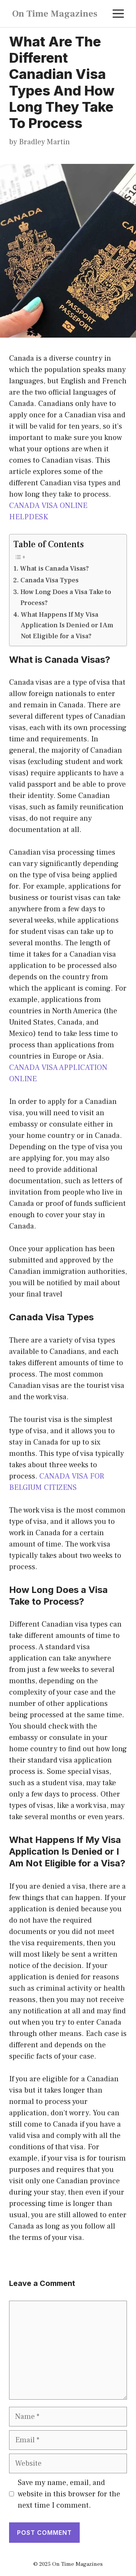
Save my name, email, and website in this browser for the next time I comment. (69, 2494)
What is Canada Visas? (54, 569)
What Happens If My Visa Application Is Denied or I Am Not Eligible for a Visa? (67, 626)
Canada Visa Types (49, 580)
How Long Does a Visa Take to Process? (66, 597)
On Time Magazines (55, 14)
